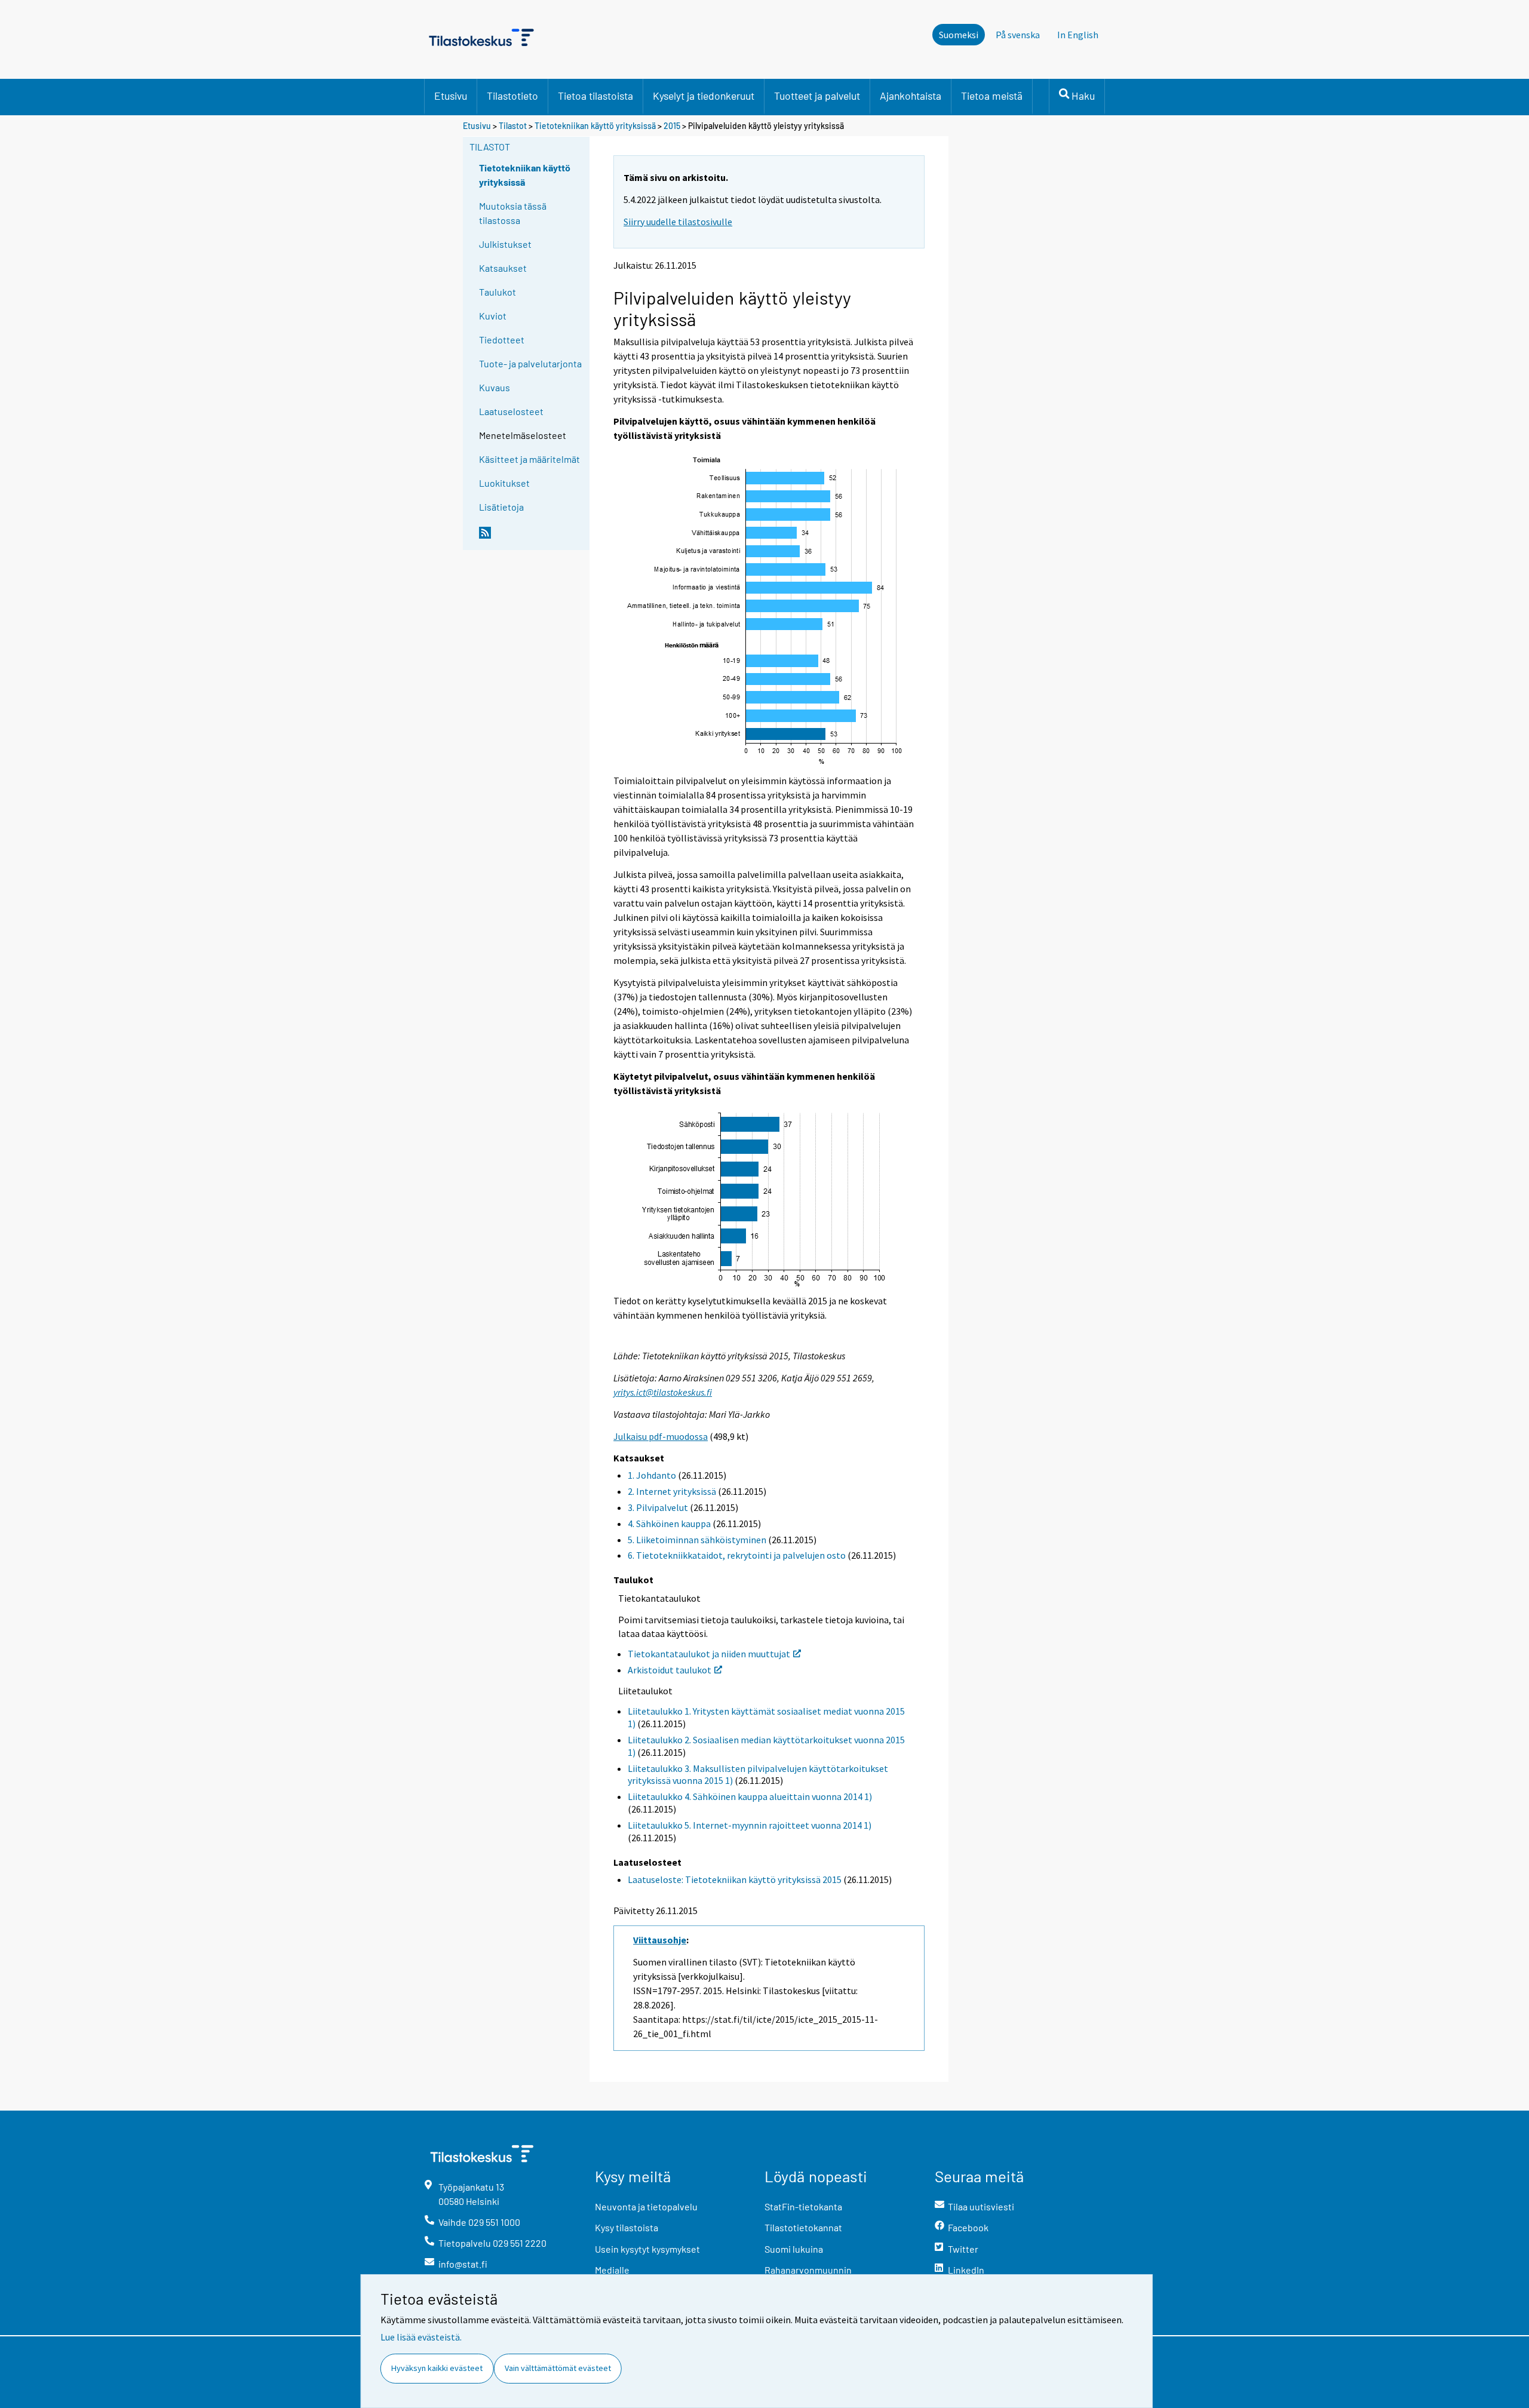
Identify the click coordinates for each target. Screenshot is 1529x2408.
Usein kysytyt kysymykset (647, 2249)
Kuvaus (495, 387)
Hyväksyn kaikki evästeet (437, 2368)
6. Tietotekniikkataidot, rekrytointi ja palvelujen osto (737, 1555)
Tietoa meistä (992, 96)
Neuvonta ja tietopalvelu (646, 2206)
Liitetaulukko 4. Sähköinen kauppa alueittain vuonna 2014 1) (750, 1796)
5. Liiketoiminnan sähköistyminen (697, 1540)
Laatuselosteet (511, 411)
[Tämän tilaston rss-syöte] (532, 537)
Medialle (612, 2270)
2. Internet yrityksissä (672, 1491)
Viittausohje (660, 1940)
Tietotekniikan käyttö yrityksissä (596, 126)
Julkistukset (505, 244)
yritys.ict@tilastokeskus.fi (663, 1392)
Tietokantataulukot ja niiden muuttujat (709, 1654)
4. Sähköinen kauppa (669, 1524)
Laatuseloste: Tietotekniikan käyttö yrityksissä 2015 (735, 1879)
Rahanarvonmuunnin (808, 2270)
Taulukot (498, 292)
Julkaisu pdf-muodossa (661, 1436)
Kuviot (493, 316)
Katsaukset (503, 268)
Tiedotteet (502, 340)
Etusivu (451, 96)
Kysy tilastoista (627, 2227)
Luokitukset (504, 483)
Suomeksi (959, 35)
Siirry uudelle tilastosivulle (678, 222)
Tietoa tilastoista (595, 96)
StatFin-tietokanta (803, 2206)
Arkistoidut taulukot (670, 1670)
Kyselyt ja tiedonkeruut (704, 96)
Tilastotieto (512, 96)
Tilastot (513, 126)
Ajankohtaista (911, 96)
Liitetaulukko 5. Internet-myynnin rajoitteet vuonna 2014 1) (750, 1825)
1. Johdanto (652, 1475)
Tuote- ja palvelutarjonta (530, 363)
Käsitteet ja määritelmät (529, 459)
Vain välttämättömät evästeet (558, 2368)
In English (1078, 35)
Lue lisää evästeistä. (421, 2337)
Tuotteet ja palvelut (817, 96)
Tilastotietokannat (803, 2227)
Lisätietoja (501, 507)
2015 (672, 126)
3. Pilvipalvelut (658, 1507)
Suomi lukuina (794, 2249)
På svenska (1018, 35)
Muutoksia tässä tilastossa (513, 213)
